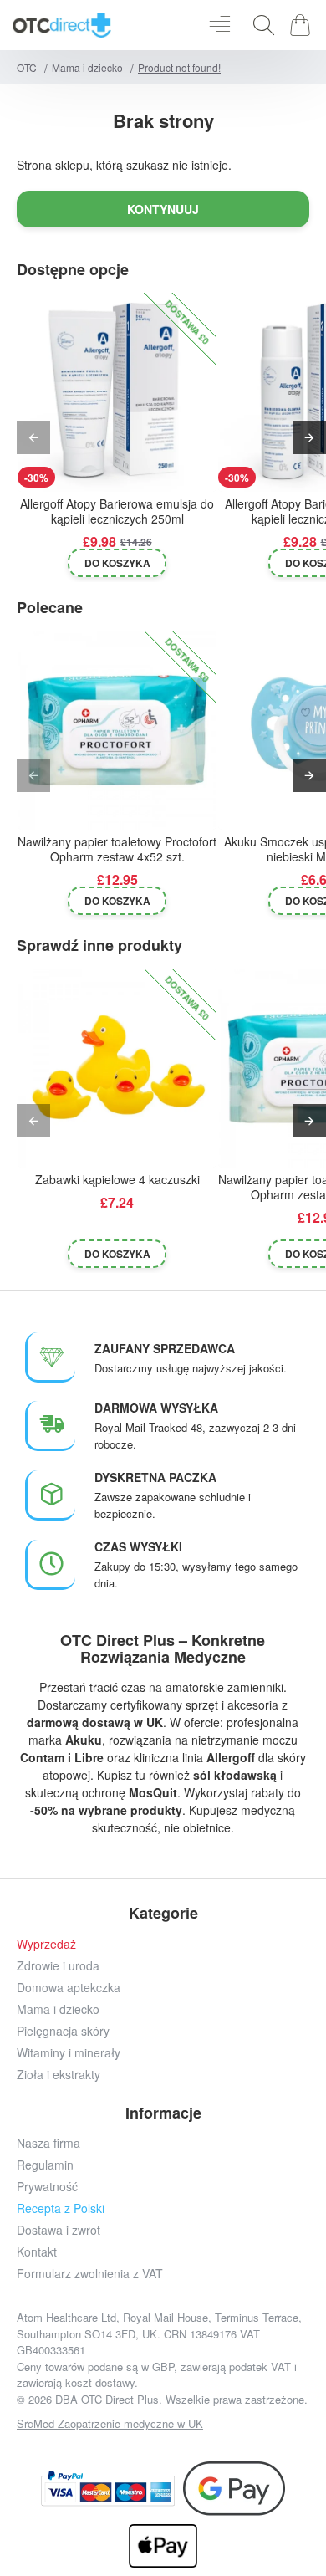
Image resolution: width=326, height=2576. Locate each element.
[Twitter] (144, 2447)
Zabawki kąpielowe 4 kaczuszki (117, 1180)
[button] (117, 563)
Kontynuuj (163, 209)
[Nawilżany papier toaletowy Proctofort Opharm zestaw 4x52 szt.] (117, 730)
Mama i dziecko (87, 67)
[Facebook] (69, 2447)
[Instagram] (107, 2447)
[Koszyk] (303, 25)
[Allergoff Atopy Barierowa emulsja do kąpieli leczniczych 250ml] (117, 392)
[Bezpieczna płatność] (108, 2489)
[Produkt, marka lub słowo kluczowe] (259, 25)
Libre (89, 1757)
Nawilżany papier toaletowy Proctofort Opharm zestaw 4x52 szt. (117, 849)
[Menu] (219, 25)
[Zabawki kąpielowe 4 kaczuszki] (117, 1068)
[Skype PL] (257, 2447)
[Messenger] (182, 2447)
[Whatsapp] (219, 2447)
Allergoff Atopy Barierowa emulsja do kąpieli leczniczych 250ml (117, 511)
